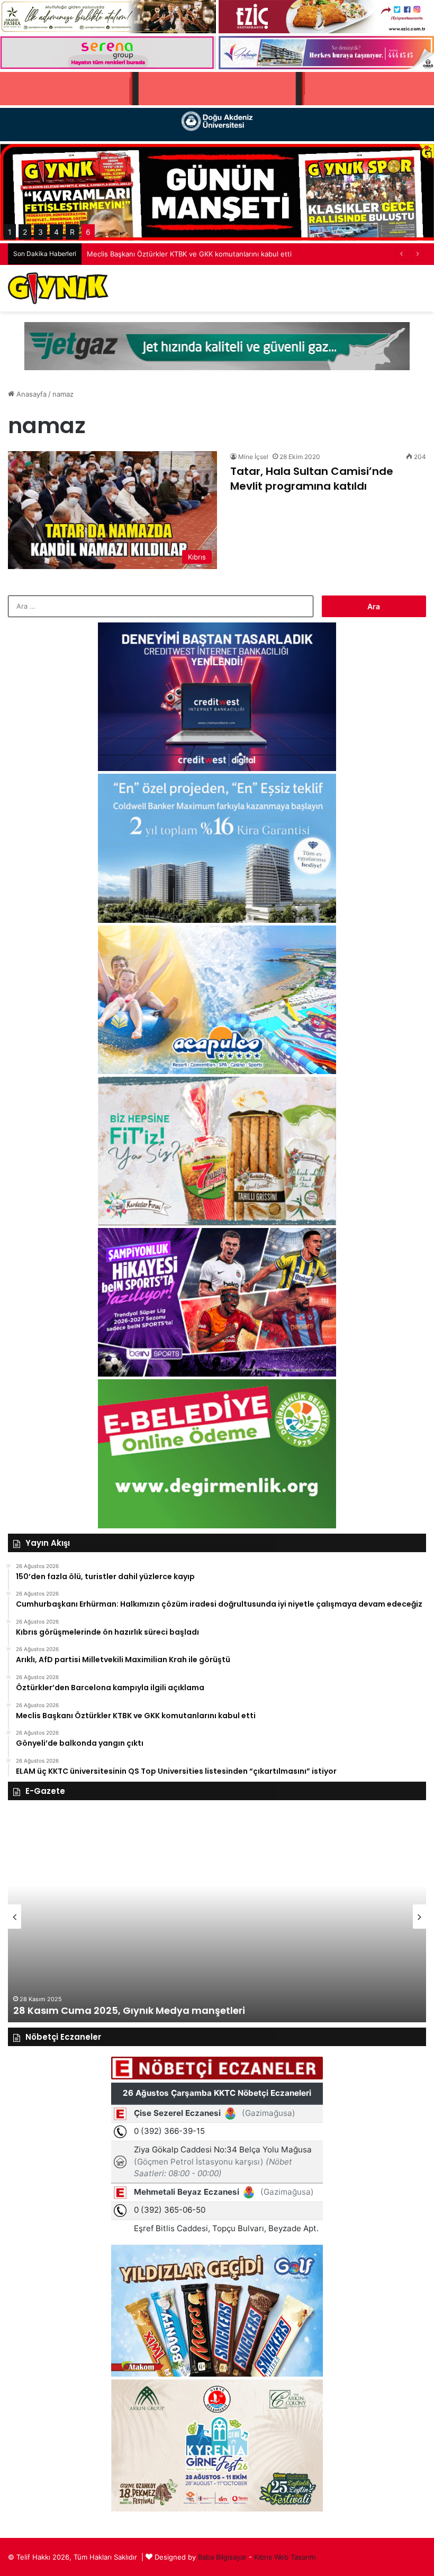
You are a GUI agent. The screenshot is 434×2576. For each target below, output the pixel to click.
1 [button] (10, 232)
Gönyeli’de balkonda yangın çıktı (139, 254)
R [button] (72, 232)
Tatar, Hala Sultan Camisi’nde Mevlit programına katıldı (312, 479)
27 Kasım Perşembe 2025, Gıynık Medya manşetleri (138, 2010)
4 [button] (56, 232)
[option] (217, 1917)
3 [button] (40, 232)
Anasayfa (30, 394)
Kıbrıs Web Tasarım (285, 2557)
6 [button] (88, 232)
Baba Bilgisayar (222, 2557)
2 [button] (25, 232)
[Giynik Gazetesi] (58, 288)
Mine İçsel (253, 457)
